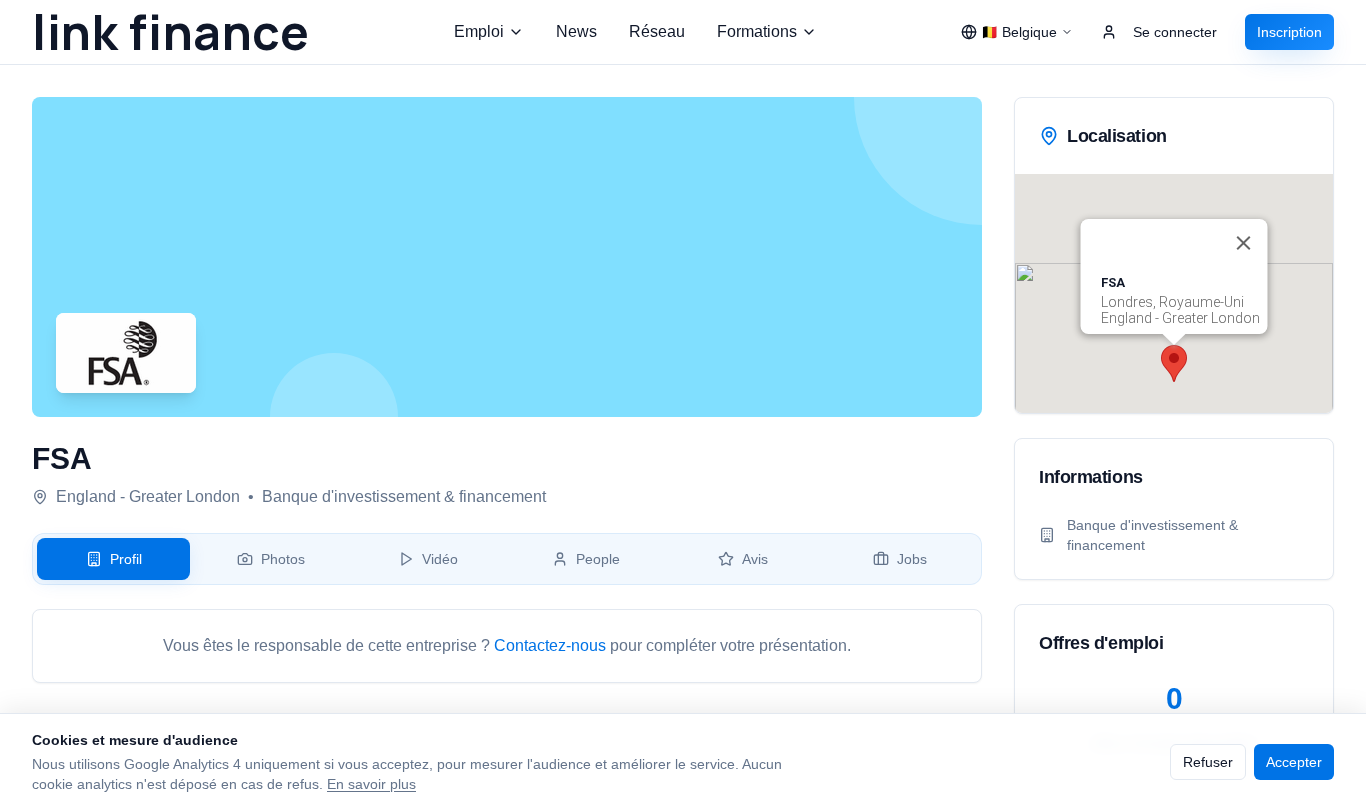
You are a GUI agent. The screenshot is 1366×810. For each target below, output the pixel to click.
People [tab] (598, 559)
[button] (1174, 363)
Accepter (1294, 762)
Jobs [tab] (912, 559)
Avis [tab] (755, 559)
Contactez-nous (550, 645)
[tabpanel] (507, 646)
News (576, 31)
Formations (757, 31)
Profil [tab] (126, 559)
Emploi (479, 31)
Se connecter (1175, 32)
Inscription (1289, 32)
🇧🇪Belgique (1019, 32)
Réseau (657, 31)
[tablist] (507, 559)
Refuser (1208, 762)
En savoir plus (371, 784)
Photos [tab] (283, 559)
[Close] (1244, 243)
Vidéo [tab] (440, 559)
